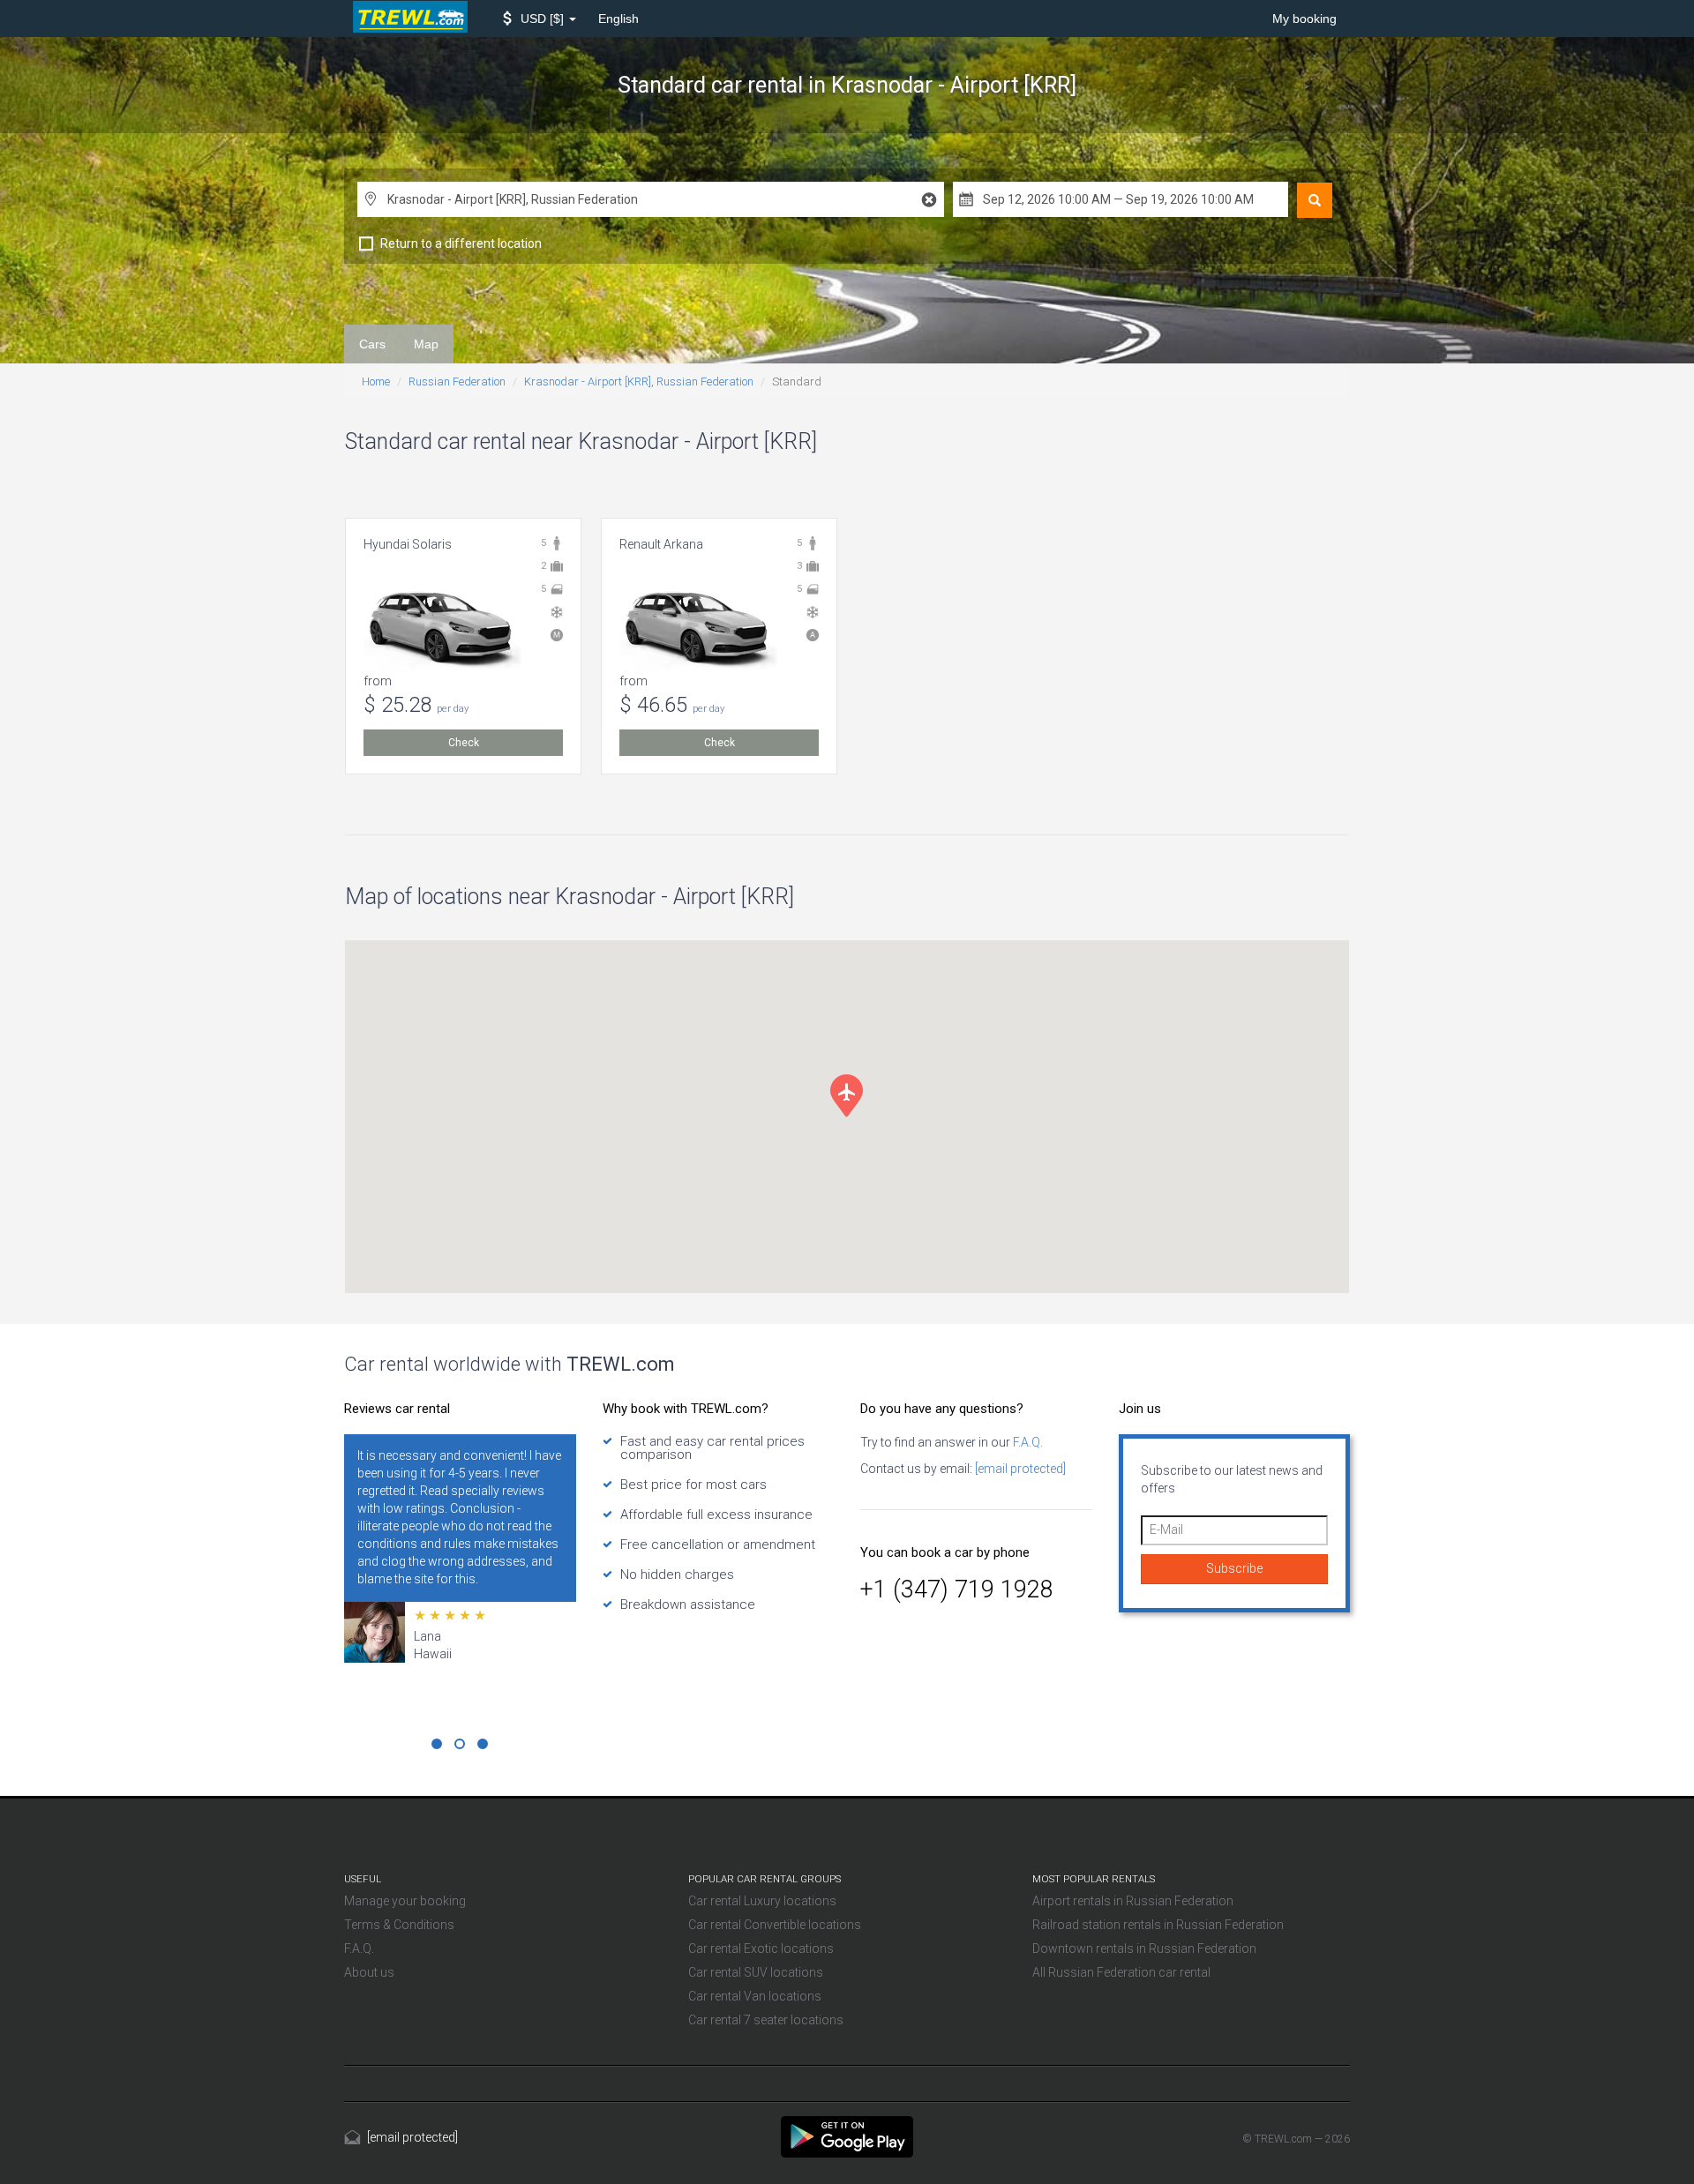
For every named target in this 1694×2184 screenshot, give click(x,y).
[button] (540, 19)
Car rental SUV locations (756, 1972)
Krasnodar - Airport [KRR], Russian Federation (639, 381)
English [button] (618, 19)
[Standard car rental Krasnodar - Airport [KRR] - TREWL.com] (847, 2135)
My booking (1304, 19)
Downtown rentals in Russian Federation (1144, 1948)
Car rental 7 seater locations (766, 2020)
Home (376, 381)
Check (464, 743)
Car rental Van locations (755, 1996)
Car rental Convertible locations (775, 1925)
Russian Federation (457, 381)
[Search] (1315, 200)
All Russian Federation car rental (1121, 1972)
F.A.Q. (1027, 1442)
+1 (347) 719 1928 (957, 1589)
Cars (372, 344)
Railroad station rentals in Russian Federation (1158, 1925)
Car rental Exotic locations (761, 1948)
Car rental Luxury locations (762, 1901)
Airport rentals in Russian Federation (1133, 1901)
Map (426, 344)
